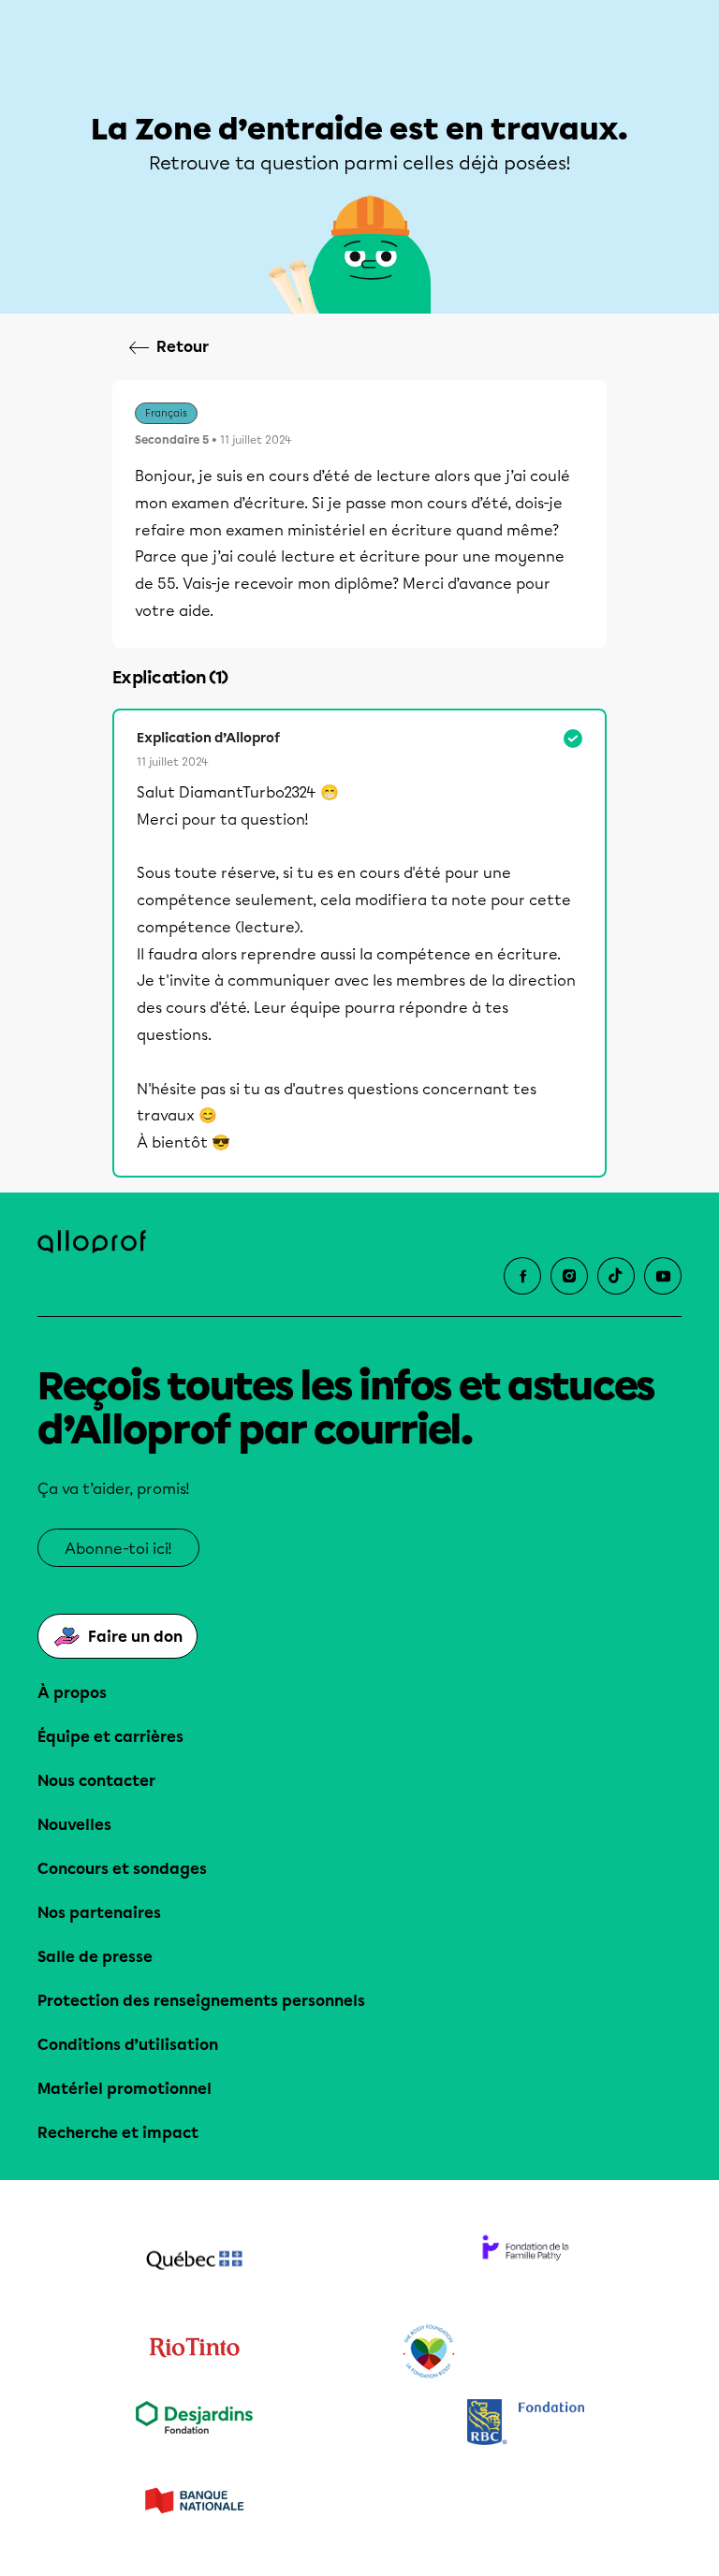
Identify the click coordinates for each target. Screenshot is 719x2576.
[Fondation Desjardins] (194, 2424)
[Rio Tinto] (194, 2352)
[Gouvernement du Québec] (194, 2262)
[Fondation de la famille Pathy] (525, 2262)
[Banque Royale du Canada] (525, 2424)
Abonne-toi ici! (118, 1549)
